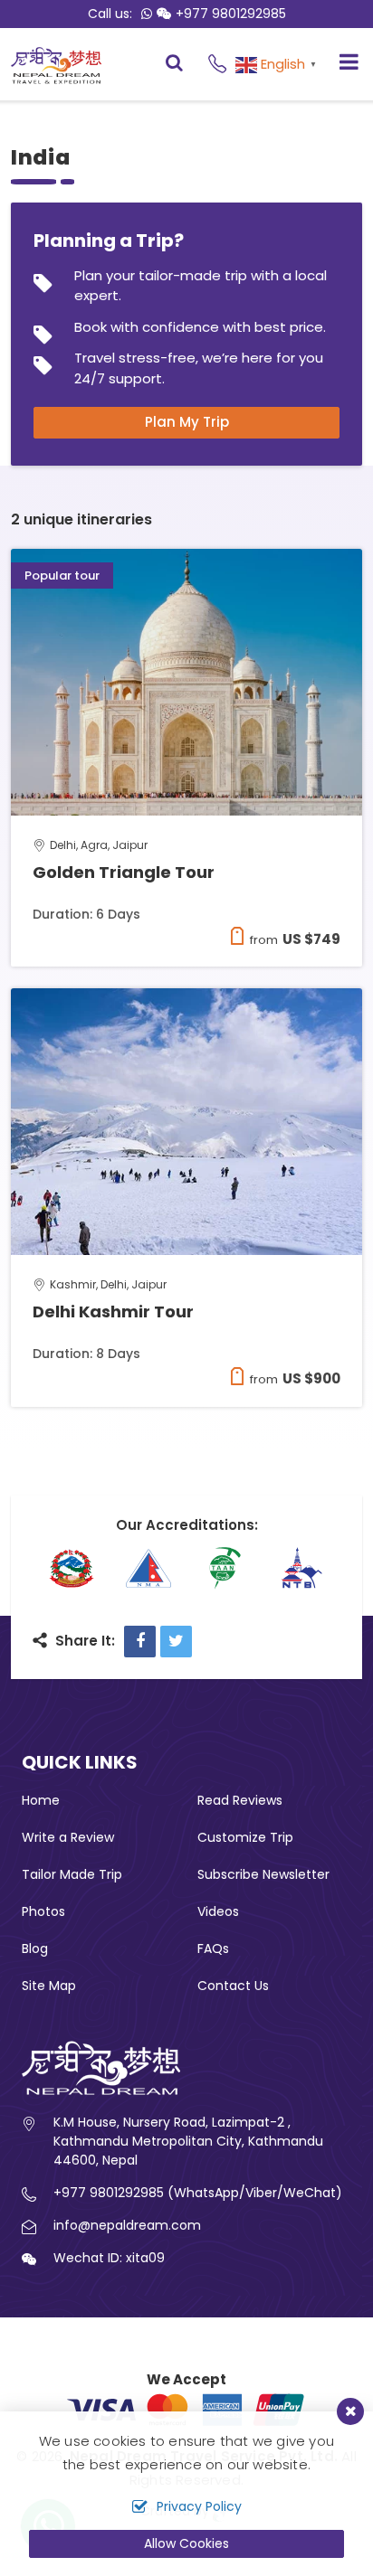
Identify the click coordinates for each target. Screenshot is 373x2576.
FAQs (213, 1949)
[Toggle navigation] (342, 64)
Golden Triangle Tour (124, 872)
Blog (35, 1949)
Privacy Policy (199, 2506)
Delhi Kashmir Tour (113, 1312)
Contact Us (233, 1986)
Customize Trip (245, 1837)
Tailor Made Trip (72, 1874)
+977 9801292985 (231, 14)
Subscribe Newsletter (263, 1874)
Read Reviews (240, 1800)
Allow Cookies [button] (186, 2543)
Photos (43, 1911)
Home (41, 1800)
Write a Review (68, 1837)
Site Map (49, 1986)
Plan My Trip (187, 422)
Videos (218, 1911)
